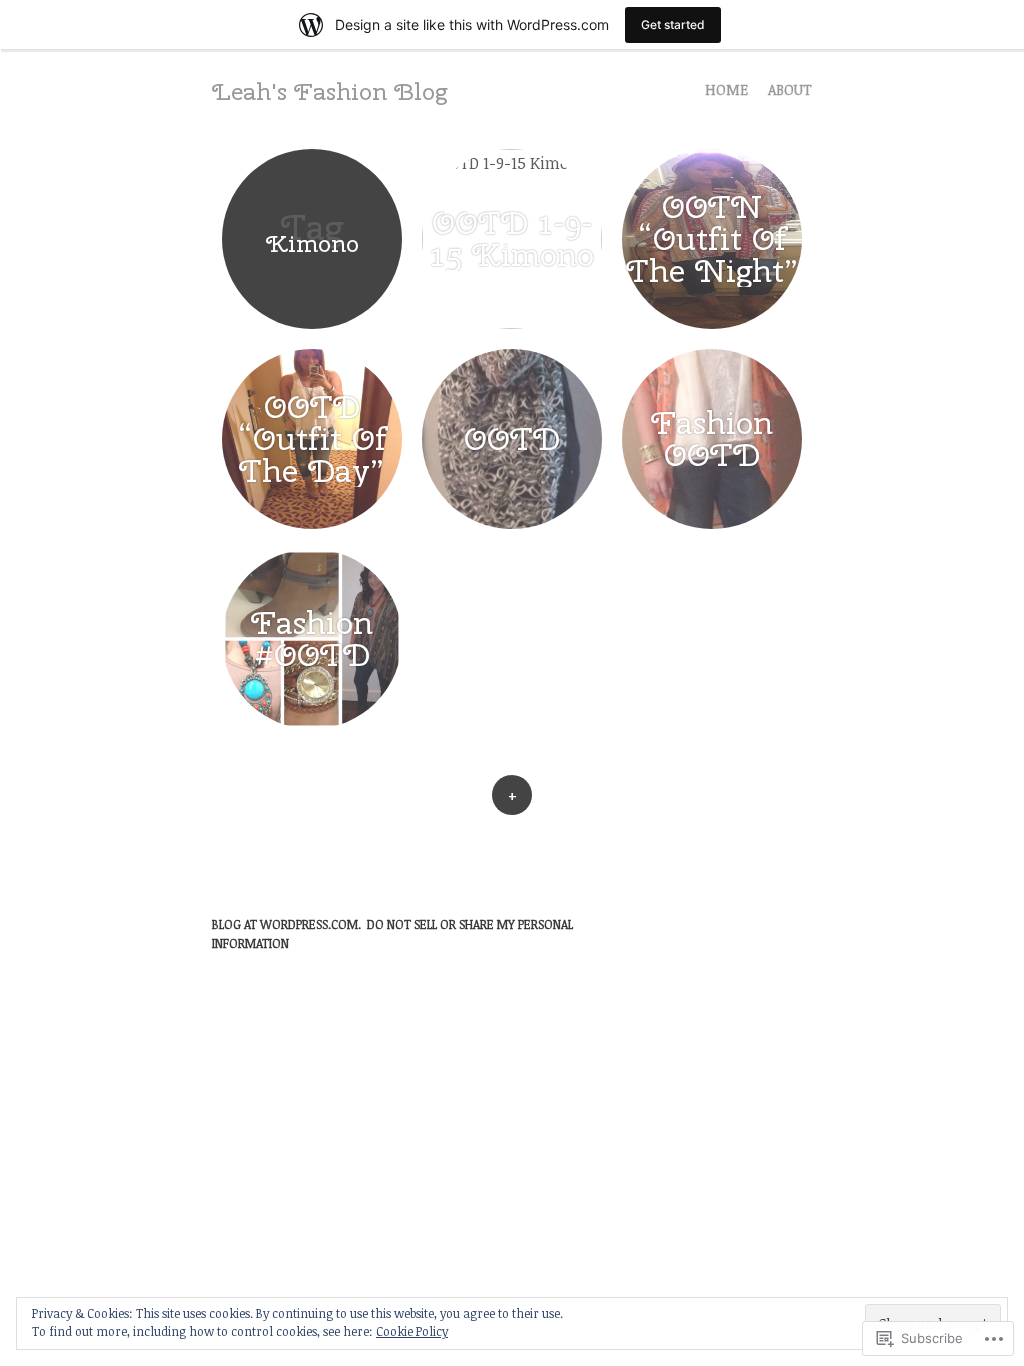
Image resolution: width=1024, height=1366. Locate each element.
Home (726, 89)
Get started (673, 24)
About (790, 89)
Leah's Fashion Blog (329, 91)
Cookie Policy (412, 1331)
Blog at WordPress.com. (286, 924)
